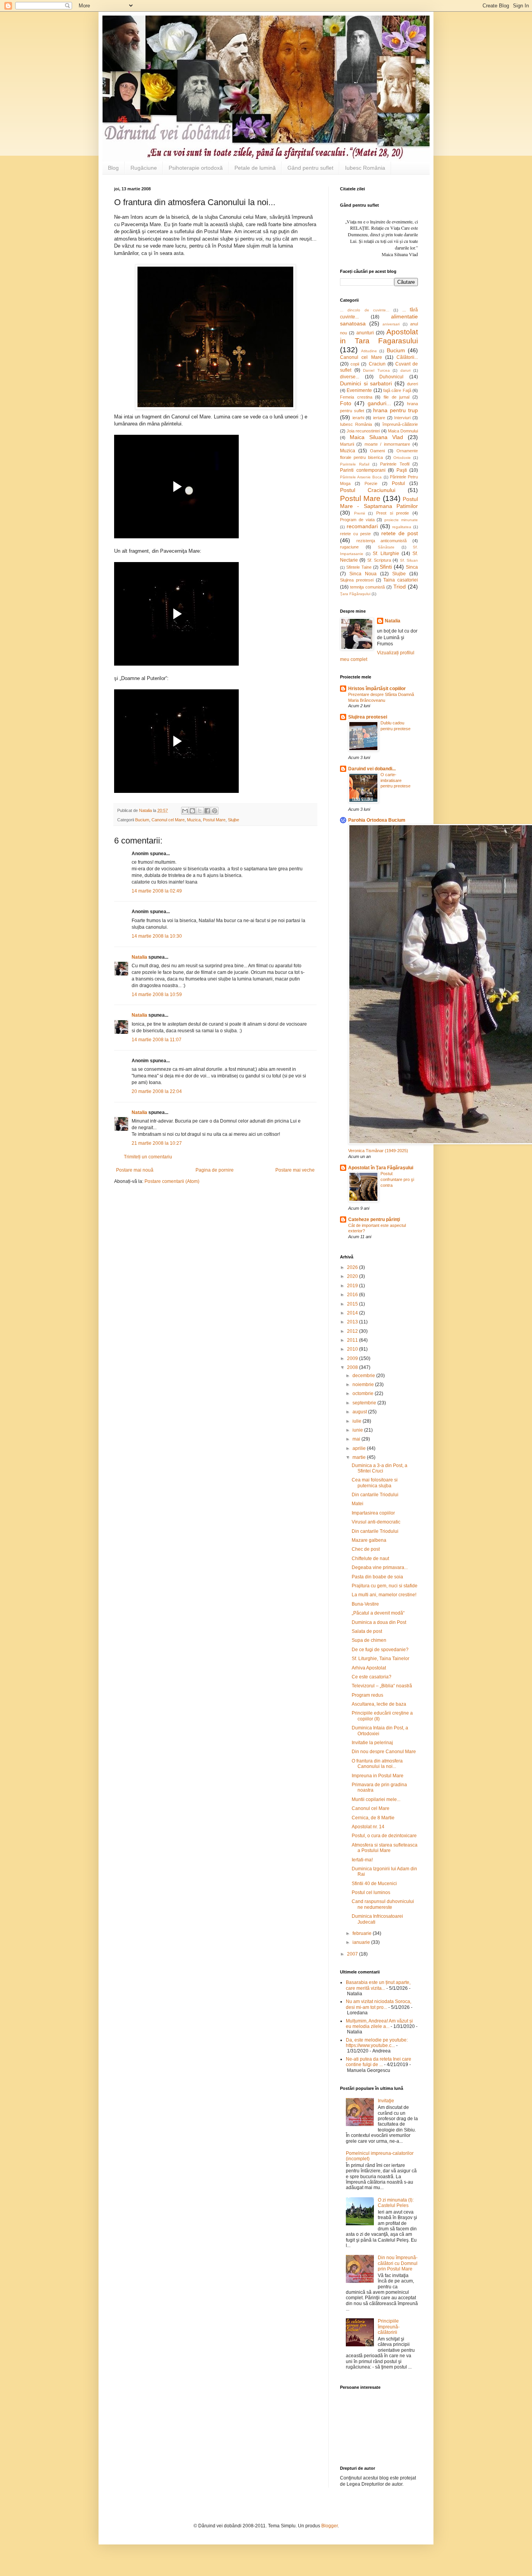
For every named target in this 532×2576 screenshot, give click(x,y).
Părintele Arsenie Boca (361, 477)
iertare (379, 418)
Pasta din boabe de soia (377, 1577)
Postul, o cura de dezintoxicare (384, 1836)
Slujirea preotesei (357, 580)
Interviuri (402, 418)
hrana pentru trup (395, 410)
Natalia (140, 957)
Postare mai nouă (135, 1170)
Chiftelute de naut (370, 1559)
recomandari (362, 526)
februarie (363, 1933)
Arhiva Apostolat (369, 1668)
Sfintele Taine (359, 567)
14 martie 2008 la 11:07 (157, 1040)
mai (357, 1439)
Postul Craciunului (368, 490)
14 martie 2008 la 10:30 (157, 936)
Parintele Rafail (355, 464)
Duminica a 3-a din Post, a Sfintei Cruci (380, 1468)
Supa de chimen (369, 1640)
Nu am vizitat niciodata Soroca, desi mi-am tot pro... (379, 2004)
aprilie (360, 1448)
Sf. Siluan (409, 560)
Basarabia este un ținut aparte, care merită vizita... (378, 1985)
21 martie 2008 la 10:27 (157, 1143)
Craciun (377, 364)
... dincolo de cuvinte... (365, 310)
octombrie (364, 1393)
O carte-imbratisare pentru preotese (395, 780)
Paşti (402, 470)
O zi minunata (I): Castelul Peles (396, 2203)
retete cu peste (355, 534)
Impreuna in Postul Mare (378, 1776)
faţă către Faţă (397, 390)
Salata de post (367, 1631)
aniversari (391, 324)
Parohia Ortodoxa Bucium (377, 820)
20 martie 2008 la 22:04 (157, 1091)
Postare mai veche (295, 1170)
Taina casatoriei (401, 580)
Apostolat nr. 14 (368, 1827)
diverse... (350, 377)
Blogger (329, 2526)
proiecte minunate (401, 520)
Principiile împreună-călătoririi (389, 2327)
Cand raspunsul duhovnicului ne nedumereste (383, 1904)
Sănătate (386, 547)
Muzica (194, 820)
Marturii (347, 444)
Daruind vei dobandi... (372, 769)
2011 (353, 1340)
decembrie (364, 1376)
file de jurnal (396, 397)
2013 (353, 1322)
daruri (405, 370)
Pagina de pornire (215, 1170)
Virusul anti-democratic (376, 1522)
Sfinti (386, 567)
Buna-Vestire (365, 1604)
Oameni (377, 451)
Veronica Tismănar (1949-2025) (378, 1151)
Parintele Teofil (395, 464)
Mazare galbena (369, 1540)
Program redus (367, 1695)
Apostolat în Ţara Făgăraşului (381, 1168)
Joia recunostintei (363, 431)
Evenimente (359, 390)
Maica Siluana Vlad (376, 437)
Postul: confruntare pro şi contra (397, 1179)
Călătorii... (407, 357)
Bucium (142, 820)
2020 (353, 1276)
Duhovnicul (391, 377)
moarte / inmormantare (387, 444)
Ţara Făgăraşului (355, 594)
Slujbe (233, 820)
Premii (359, 513)
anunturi (365, 333)
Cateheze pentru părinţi (374, 1219)
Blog (113, 168)
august (360, 1412)
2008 (353, 1367)
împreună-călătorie (400, 424)
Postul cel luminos (371, 1892)
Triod (400, 587)
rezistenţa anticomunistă (382, 541)
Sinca (412, 567)
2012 (353, 1331)
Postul (398, 483)
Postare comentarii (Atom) (172, 1181)
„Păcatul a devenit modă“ (378, 1613)
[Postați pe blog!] (192, 811)
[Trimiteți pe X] (200, 811)
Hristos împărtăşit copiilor (377, 689)
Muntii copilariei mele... (376, 1799)
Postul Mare (214, 820)
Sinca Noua (363, 574)
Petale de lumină (255, 168)
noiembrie (364, 1385)
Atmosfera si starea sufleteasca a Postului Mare (385, 1848)
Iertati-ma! (362, 1860)
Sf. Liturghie (386, 554)
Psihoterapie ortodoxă (196, 168)
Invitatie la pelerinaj (372, 1743)
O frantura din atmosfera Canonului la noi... (377, 1764)
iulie (358, 1421)
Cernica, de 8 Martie (373, 1818)
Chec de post (366, 1549)
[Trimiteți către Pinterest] (215, 811)
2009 (353, 1358)
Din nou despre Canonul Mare (384, 1752)
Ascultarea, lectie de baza (379, 1704)
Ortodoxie (402, 458)
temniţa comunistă (367, 587)
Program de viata (357, 520)
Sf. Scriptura (379, 560)
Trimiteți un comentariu (148, 1157)
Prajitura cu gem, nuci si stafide (385, 1586)
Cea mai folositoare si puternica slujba (375, 1483)
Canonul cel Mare (168, 820)
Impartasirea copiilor (373, 1513)
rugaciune (349, 547)
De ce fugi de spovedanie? (380, 1650)
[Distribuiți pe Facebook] (207, 811)
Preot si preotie (393, 513)
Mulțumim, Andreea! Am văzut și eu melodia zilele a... (379, 2024)
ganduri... (379, 403)
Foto (346, 403)
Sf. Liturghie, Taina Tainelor (381, 1659)
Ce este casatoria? (372, 1677)
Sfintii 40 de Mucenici (374, 1884)
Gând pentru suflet (310, 168)
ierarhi (358, 418)
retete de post (400, 533)
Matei (358, 1504)
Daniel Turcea (376, 370)
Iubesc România (365, 168)
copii (355, 364)
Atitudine (369, 351)
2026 (353, 1267)
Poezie (371, 483)
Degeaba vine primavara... (380, 1567)
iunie (358, 1430)
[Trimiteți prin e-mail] (185, 811)
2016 (353, 1295)
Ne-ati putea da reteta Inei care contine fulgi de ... (379, 2062)
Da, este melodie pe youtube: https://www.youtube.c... (377, 2043)
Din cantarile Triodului (375, 1495)
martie (360, 1457)
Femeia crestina (356, 397)
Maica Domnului (403, 431)
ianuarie (362, 1942)
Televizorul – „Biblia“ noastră (382, 1686)
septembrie (365, 1403)
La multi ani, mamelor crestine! (384, 1595)
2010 (353, 1349)
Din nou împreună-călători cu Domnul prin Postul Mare (398, 2263)
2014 (353, 1313)
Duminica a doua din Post (379, 1622)
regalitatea (402, 527)
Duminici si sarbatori (366, 383)
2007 (353, 1954)
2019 (353, 1286)
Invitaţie (386, 2101)
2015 (353, 1304)
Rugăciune (144, 168)
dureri (412, 384)
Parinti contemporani (363, 470)
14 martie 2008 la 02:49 (157, 891)
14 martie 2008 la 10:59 (157, 995)
